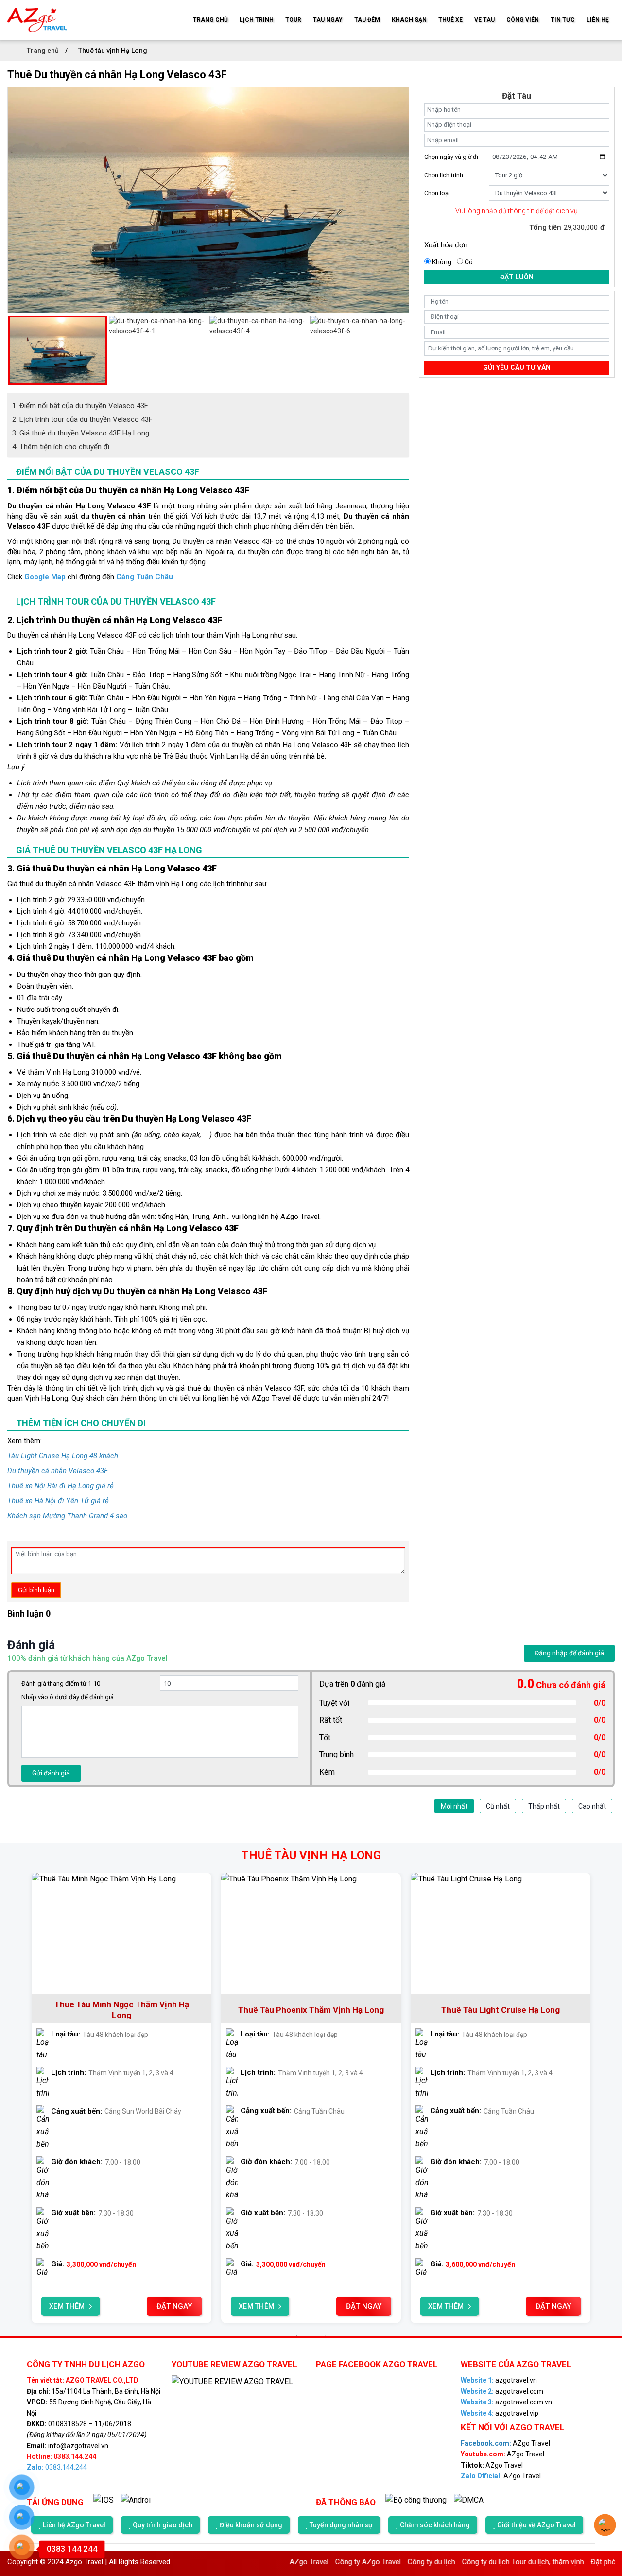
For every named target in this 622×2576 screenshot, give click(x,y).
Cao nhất (592, 1806)
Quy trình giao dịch (163, 2525)
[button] (12, 350)
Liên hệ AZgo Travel (74, 2525)
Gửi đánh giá (51, 1773)
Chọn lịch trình (444, 175)
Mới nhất (454, 1806)
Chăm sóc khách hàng (435, 2525)
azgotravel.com (502, 2391)
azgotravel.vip (500, 2413)
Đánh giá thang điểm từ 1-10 (61, 1683)
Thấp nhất (544, 1806)
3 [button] (326, 2335)
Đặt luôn (517, 277)
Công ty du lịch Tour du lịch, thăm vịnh (477, 2562)
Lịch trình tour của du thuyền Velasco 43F (82, 419)
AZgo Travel (505, 2443)
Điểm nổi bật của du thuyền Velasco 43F (80, 406)
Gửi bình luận (36, 1590)
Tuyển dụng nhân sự (341, 2525)
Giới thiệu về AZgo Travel (536, 2525)
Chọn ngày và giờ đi (451, 157)
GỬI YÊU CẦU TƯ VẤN (517, 367)
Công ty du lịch (385, 2562)
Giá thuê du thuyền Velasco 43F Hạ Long (81, 433)
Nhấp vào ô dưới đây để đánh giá (68, 1697)
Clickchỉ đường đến (90, 577)
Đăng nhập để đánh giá (569, 1653)
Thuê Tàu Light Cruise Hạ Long (501, 2010)
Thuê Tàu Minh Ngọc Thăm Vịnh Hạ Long (122, 2010)
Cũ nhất (498, 1806)
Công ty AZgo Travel (322, 2562)
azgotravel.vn (499, 2380)
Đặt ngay (174, 2306)
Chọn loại (437, 193)
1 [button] (296, 2335)
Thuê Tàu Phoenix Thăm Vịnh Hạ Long (311, 2010)
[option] (208, 93)
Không (442, 262)
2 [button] (311, 2335)
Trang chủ (43, 51)
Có (469, 262)
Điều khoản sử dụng (251, 2525)
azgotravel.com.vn (506, 2402)
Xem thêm (67, 2306)
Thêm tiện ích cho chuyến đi (61, 447)
